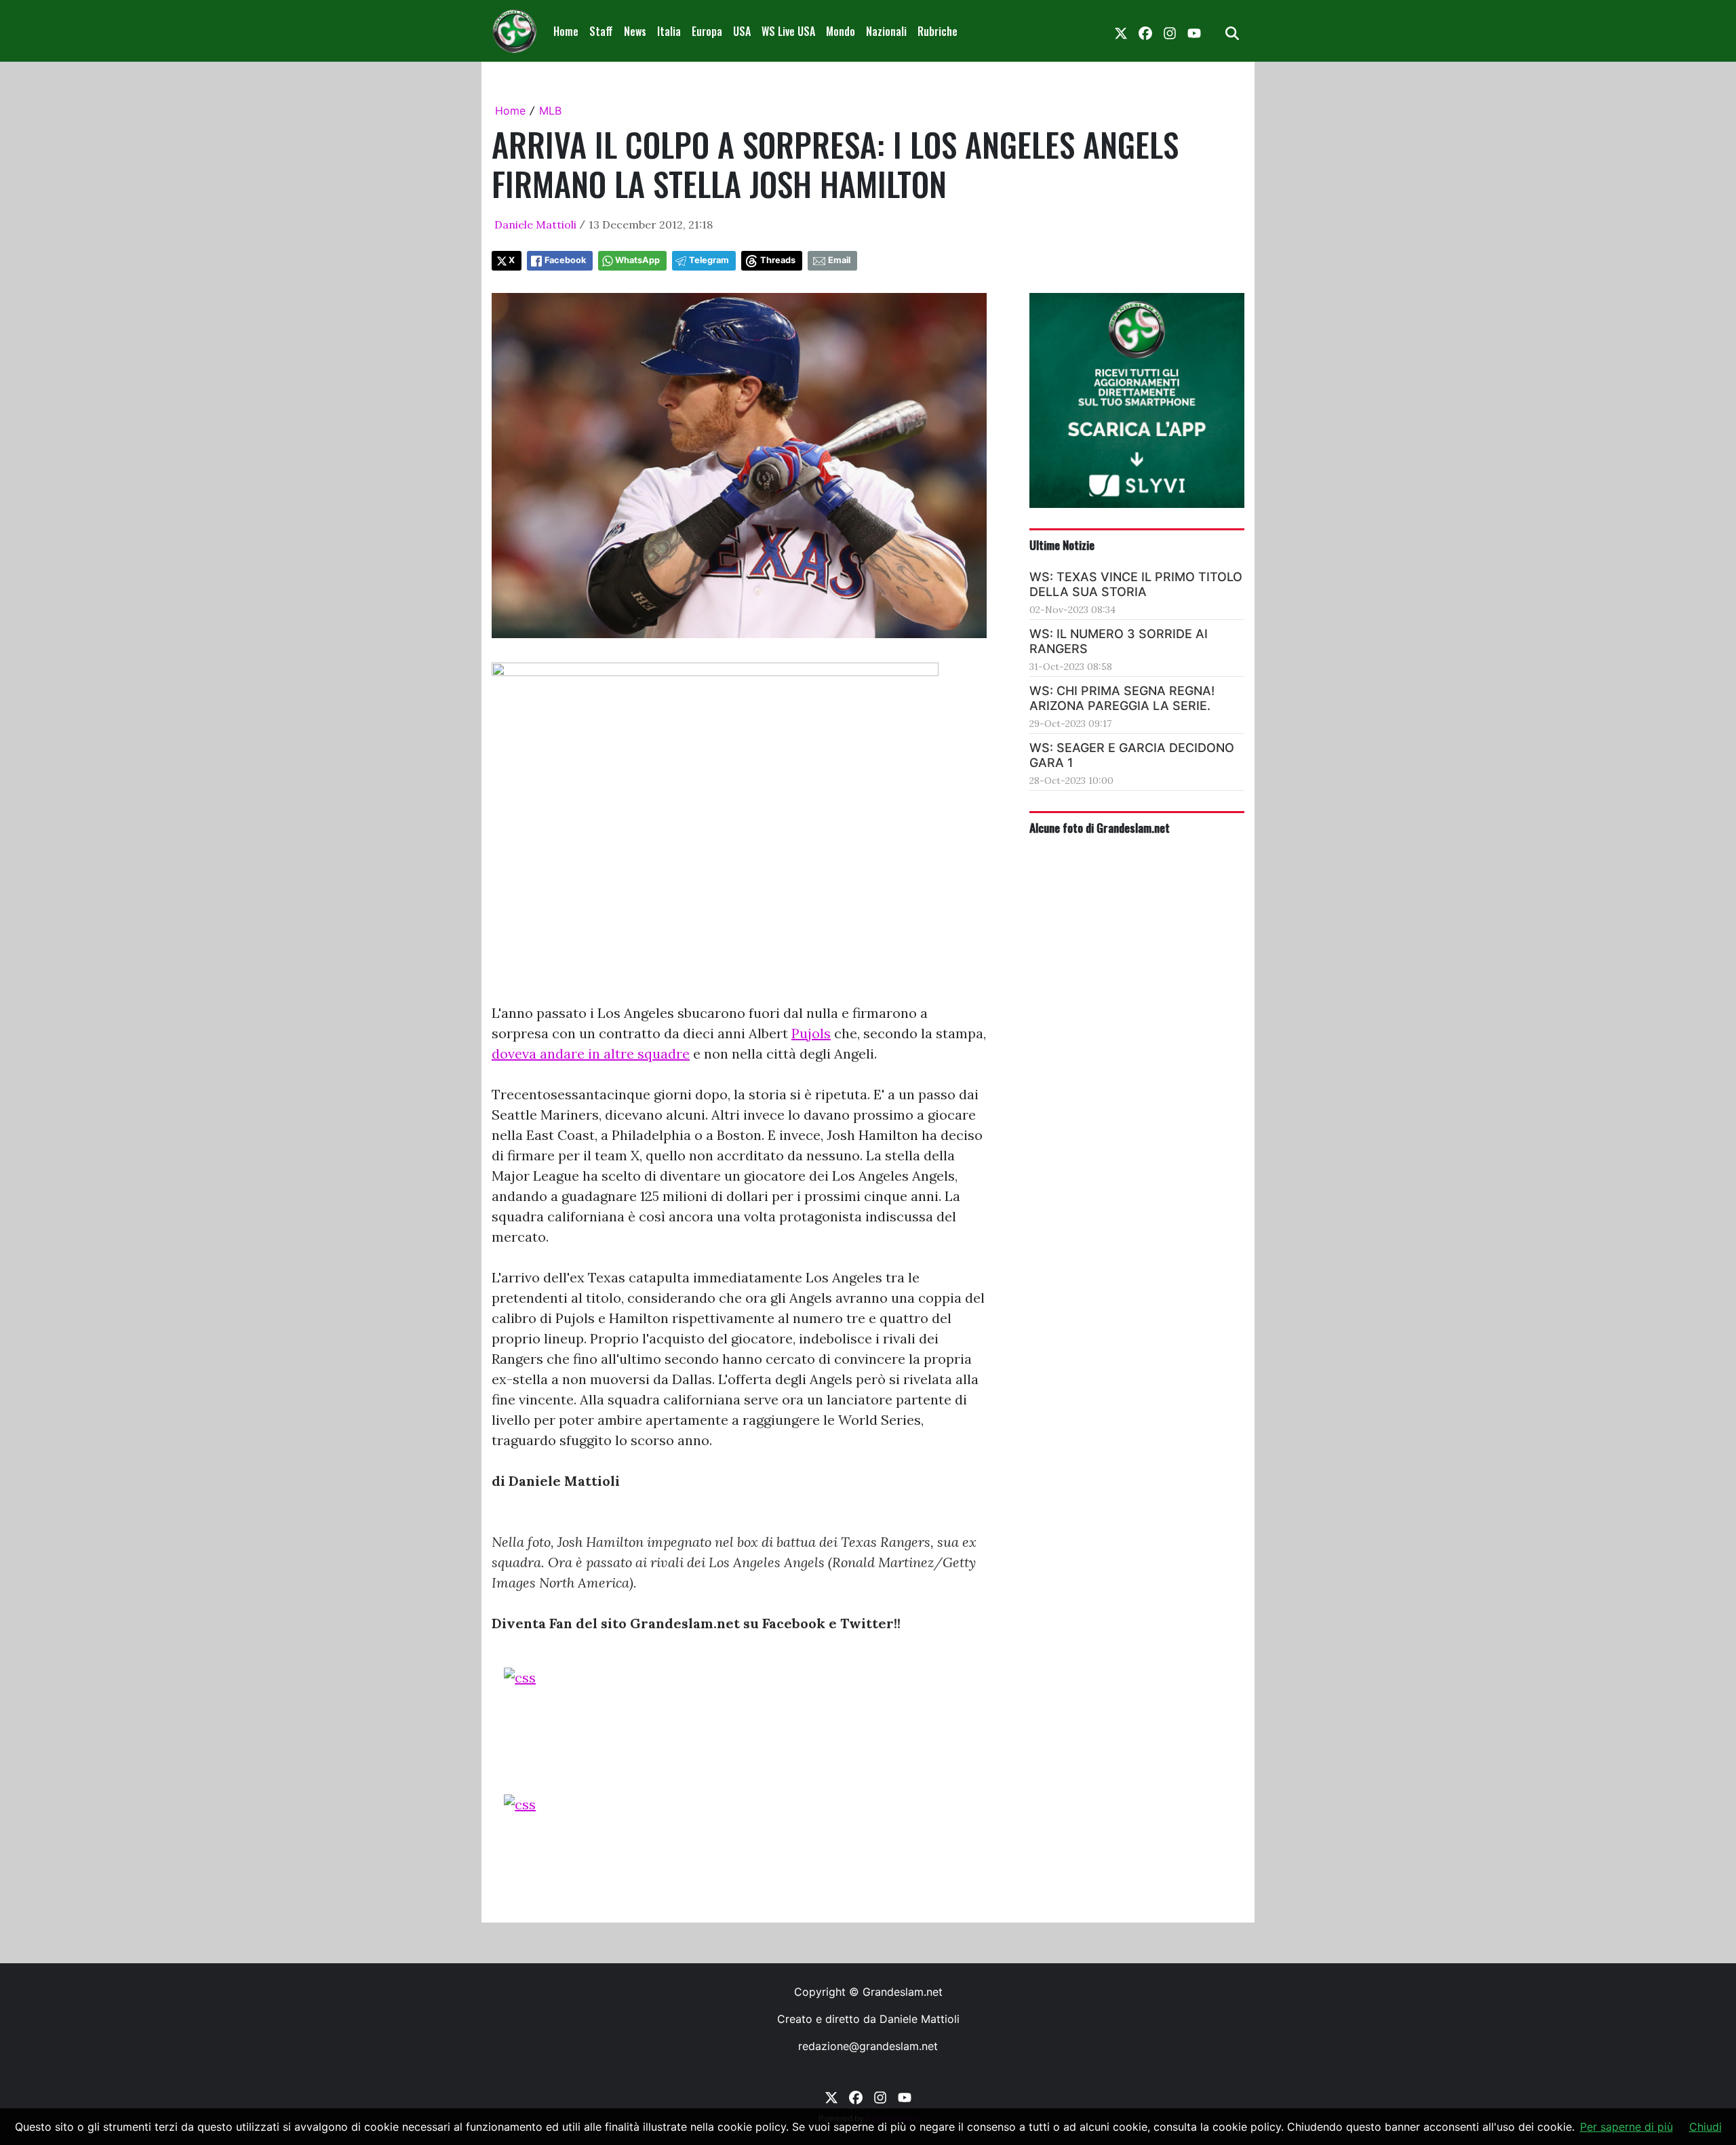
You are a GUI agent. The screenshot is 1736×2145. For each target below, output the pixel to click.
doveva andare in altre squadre (591, 1054)
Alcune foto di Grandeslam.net (1100, 827)
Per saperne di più (1626, 2127)
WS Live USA (788, 31)
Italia (669, 31)
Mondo (841, 31)
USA (742, 31)
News (635, 31)
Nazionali (886, 31)
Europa (707, 31)
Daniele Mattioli (535, 224)
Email (839, 260)
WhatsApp (637, 260)
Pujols (811, 1033)
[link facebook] (1145, 31)
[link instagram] (1170, 31)
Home (566, 31)
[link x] (1121, 31)
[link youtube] (1194, 31)
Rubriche (938, 31)
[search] (1232, 31)
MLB (550, 111)
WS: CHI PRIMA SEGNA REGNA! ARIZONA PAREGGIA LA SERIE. (1122, 698)
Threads (778, 260)
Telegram (709, 260)
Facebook (565, 260)
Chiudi (1705, 2127)
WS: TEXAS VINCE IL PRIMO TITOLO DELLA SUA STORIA (1136, 584)
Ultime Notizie (1062, 545)
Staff (601, 31)
